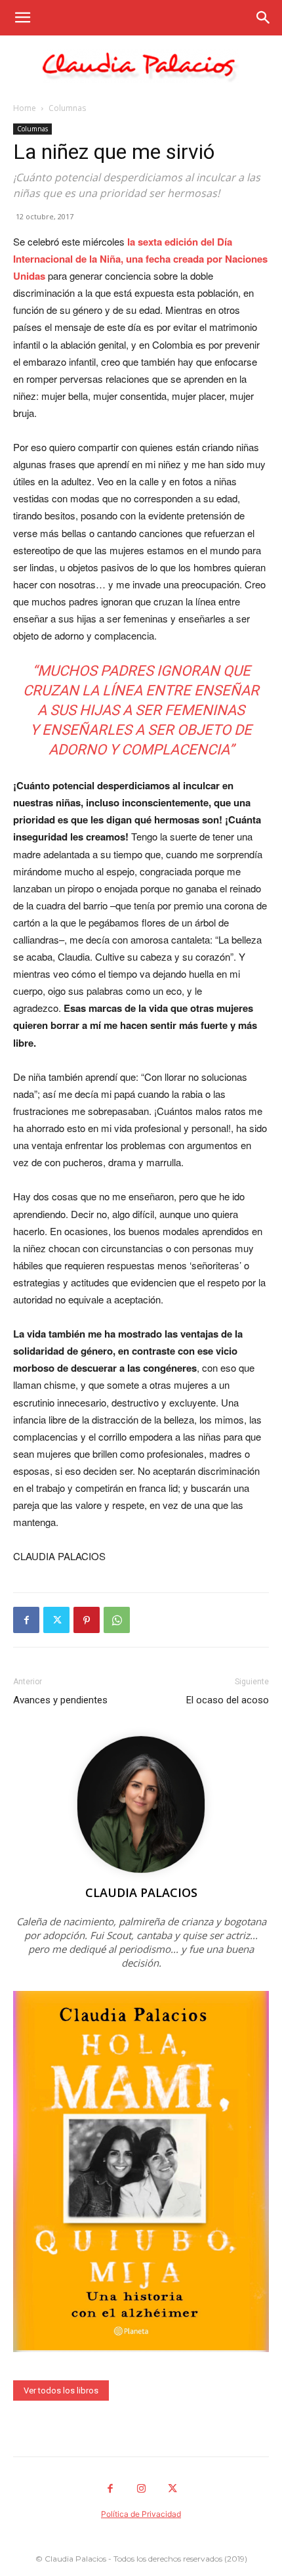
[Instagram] (141, 2489)
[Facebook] (26, 1620)
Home (25, 108)
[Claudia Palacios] (141, 66)
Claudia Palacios (141, 1892)
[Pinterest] (87, 1620)
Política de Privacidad (141, 2514)
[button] (22, 18)
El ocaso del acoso (228, 1700)
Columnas (67, 108)
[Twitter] (56, 1620)
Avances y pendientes (60, 1700)
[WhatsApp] (117, 1620)
